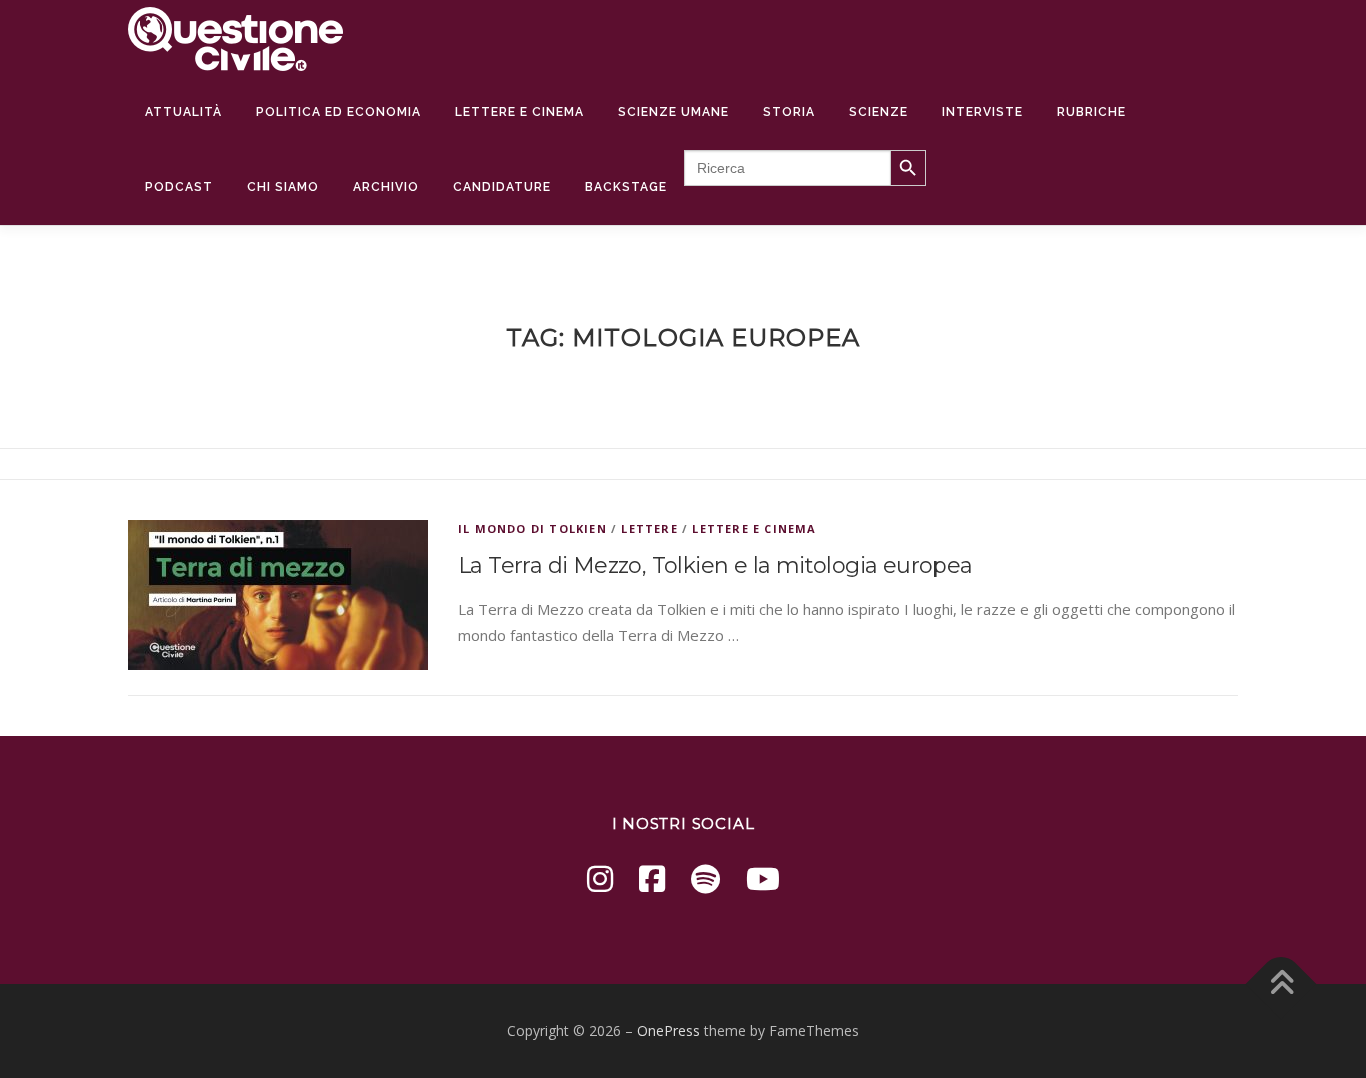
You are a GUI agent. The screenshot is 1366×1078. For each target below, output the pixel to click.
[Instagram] (600, 878)
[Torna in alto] (1281, 984)
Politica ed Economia (338, 112)
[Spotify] (705, 878)
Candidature (502, 187)
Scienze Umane (673, 112)
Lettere (649, 528)
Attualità (183, 112)
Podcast (179, 187)
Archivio (386, 187)
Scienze (878, 112)
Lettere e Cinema (519, 112)
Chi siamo (283, 187)
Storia (789, 112)
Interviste (982, 112)
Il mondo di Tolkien (532, 528)
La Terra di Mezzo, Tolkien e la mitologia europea (715, 565)
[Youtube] (763, 878)
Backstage (626, 187)
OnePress (668, 1030)
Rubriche (1091, 112)
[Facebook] (652, 878)
